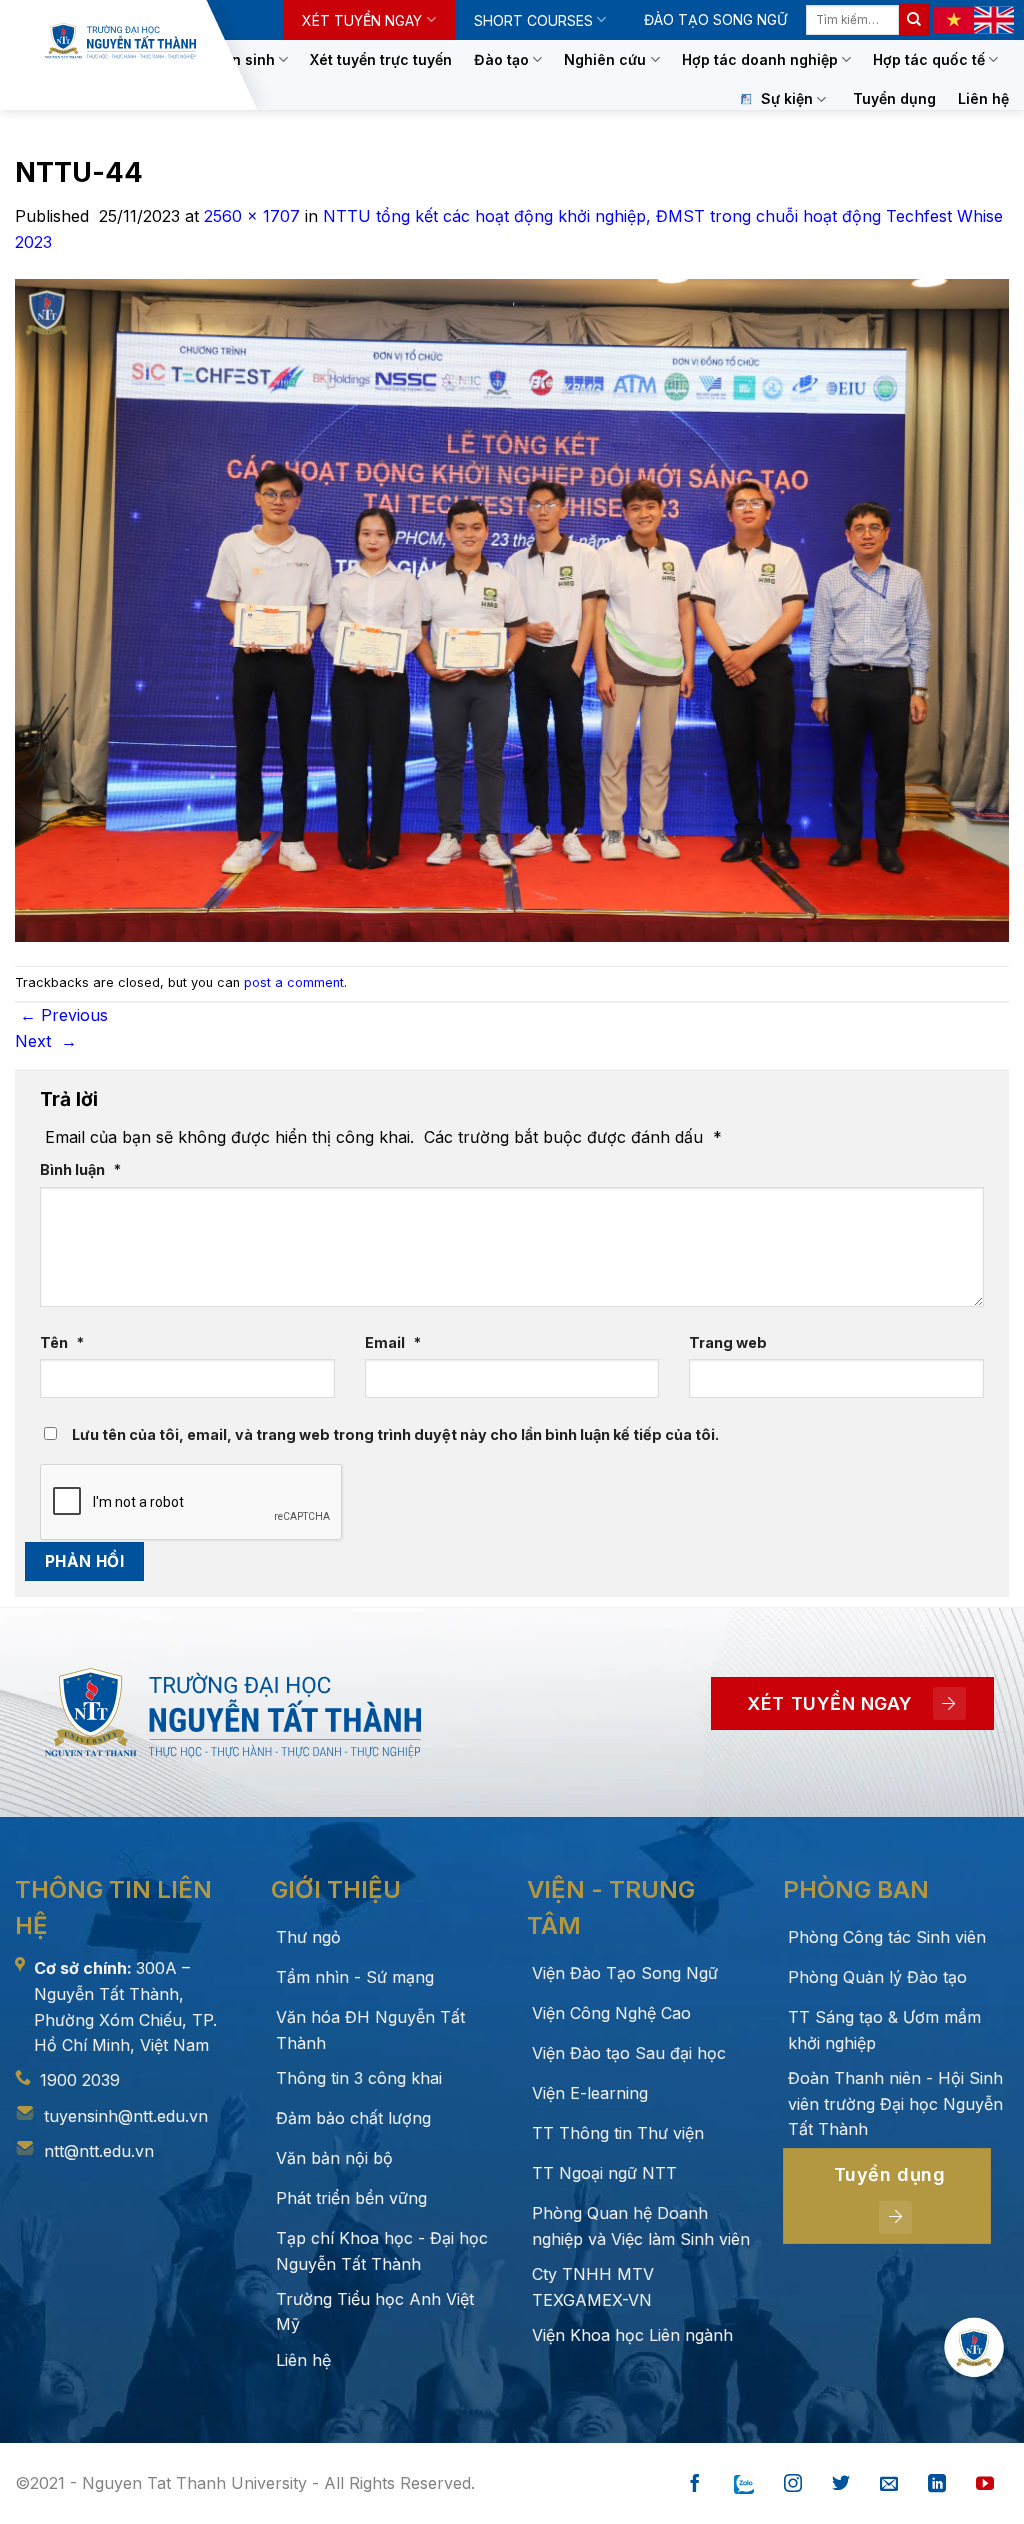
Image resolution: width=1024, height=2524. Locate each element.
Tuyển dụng (894, 98)
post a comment (294, 982)
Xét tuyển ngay (362, 20)
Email (393, 1342)
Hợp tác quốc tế (929, 59)
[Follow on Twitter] (841, 2484)
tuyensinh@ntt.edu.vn (126, 2116)
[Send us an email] (889, 2484)
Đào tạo (501, 59)
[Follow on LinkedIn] (937, 2484)
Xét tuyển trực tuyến (381, 59)
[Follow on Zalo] (744, 2484)
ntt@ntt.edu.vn (99, 2151)
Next (46, 1041)
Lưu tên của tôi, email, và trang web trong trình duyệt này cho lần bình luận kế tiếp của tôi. (395, 1434)
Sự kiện (787, 98)
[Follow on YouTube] (985, 2484)
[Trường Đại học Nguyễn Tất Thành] (120, 41)
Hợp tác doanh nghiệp (760, 59)
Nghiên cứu (605, 59)
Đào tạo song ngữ (715, 19)
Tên (62, 1342)
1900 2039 (80, 2080)
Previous (64, 1015)
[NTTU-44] (512, 609)
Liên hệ (983, 98)
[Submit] (914, 20)
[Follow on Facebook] (695, 2484)
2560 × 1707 (252, 216)
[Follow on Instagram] (793, 2484)
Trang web (728, 1342)
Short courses (533, 20)
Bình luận (80, 1169)
